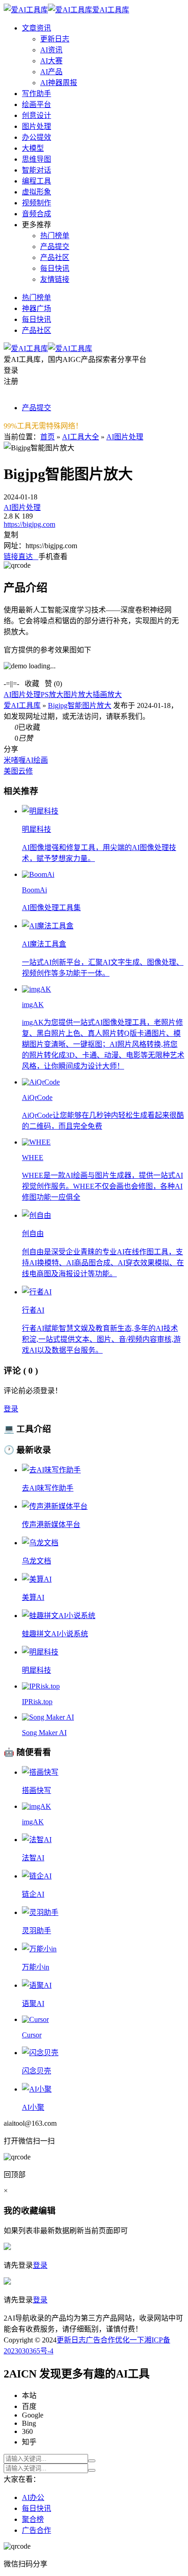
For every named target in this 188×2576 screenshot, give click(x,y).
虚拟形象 (37, 192)
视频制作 (37, 203)
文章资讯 (37, 28)
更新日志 (55, 39)
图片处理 (37, 126)
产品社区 (55, 257)
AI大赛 (51, 61)
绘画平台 (37, 104)
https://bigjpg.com (29, 524)
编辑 (47, 2211)
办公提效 (37, 137)
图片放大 (78, 695)
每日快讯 (55, 268)
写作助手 (37, 94)
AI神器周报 (59, 83)
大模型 (33, 148)
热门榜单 (55, 236)
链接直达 (21, 557)
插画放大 (107, 695)
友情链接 (55, 279)
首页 (47, 437)
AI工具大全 (81, 437)
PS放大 (52, 695)
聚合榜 (33, 2519)
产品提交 (55, 247)
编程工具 (37, 181)
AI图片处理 (125, 437)
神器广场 (37, 308)
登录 (11, 1409)
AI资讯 (51, 50)
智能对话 (37, 170)
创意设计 (37, 115)
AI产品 (51, 72)
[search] (92, 2461)
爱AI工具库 (22, 705)
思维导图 (37, 159)
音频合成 (37, 214)
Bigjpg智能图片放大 (80, 705)
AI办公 (33, 2497)
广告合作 (100, 2340)
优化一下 (130, 2340)
